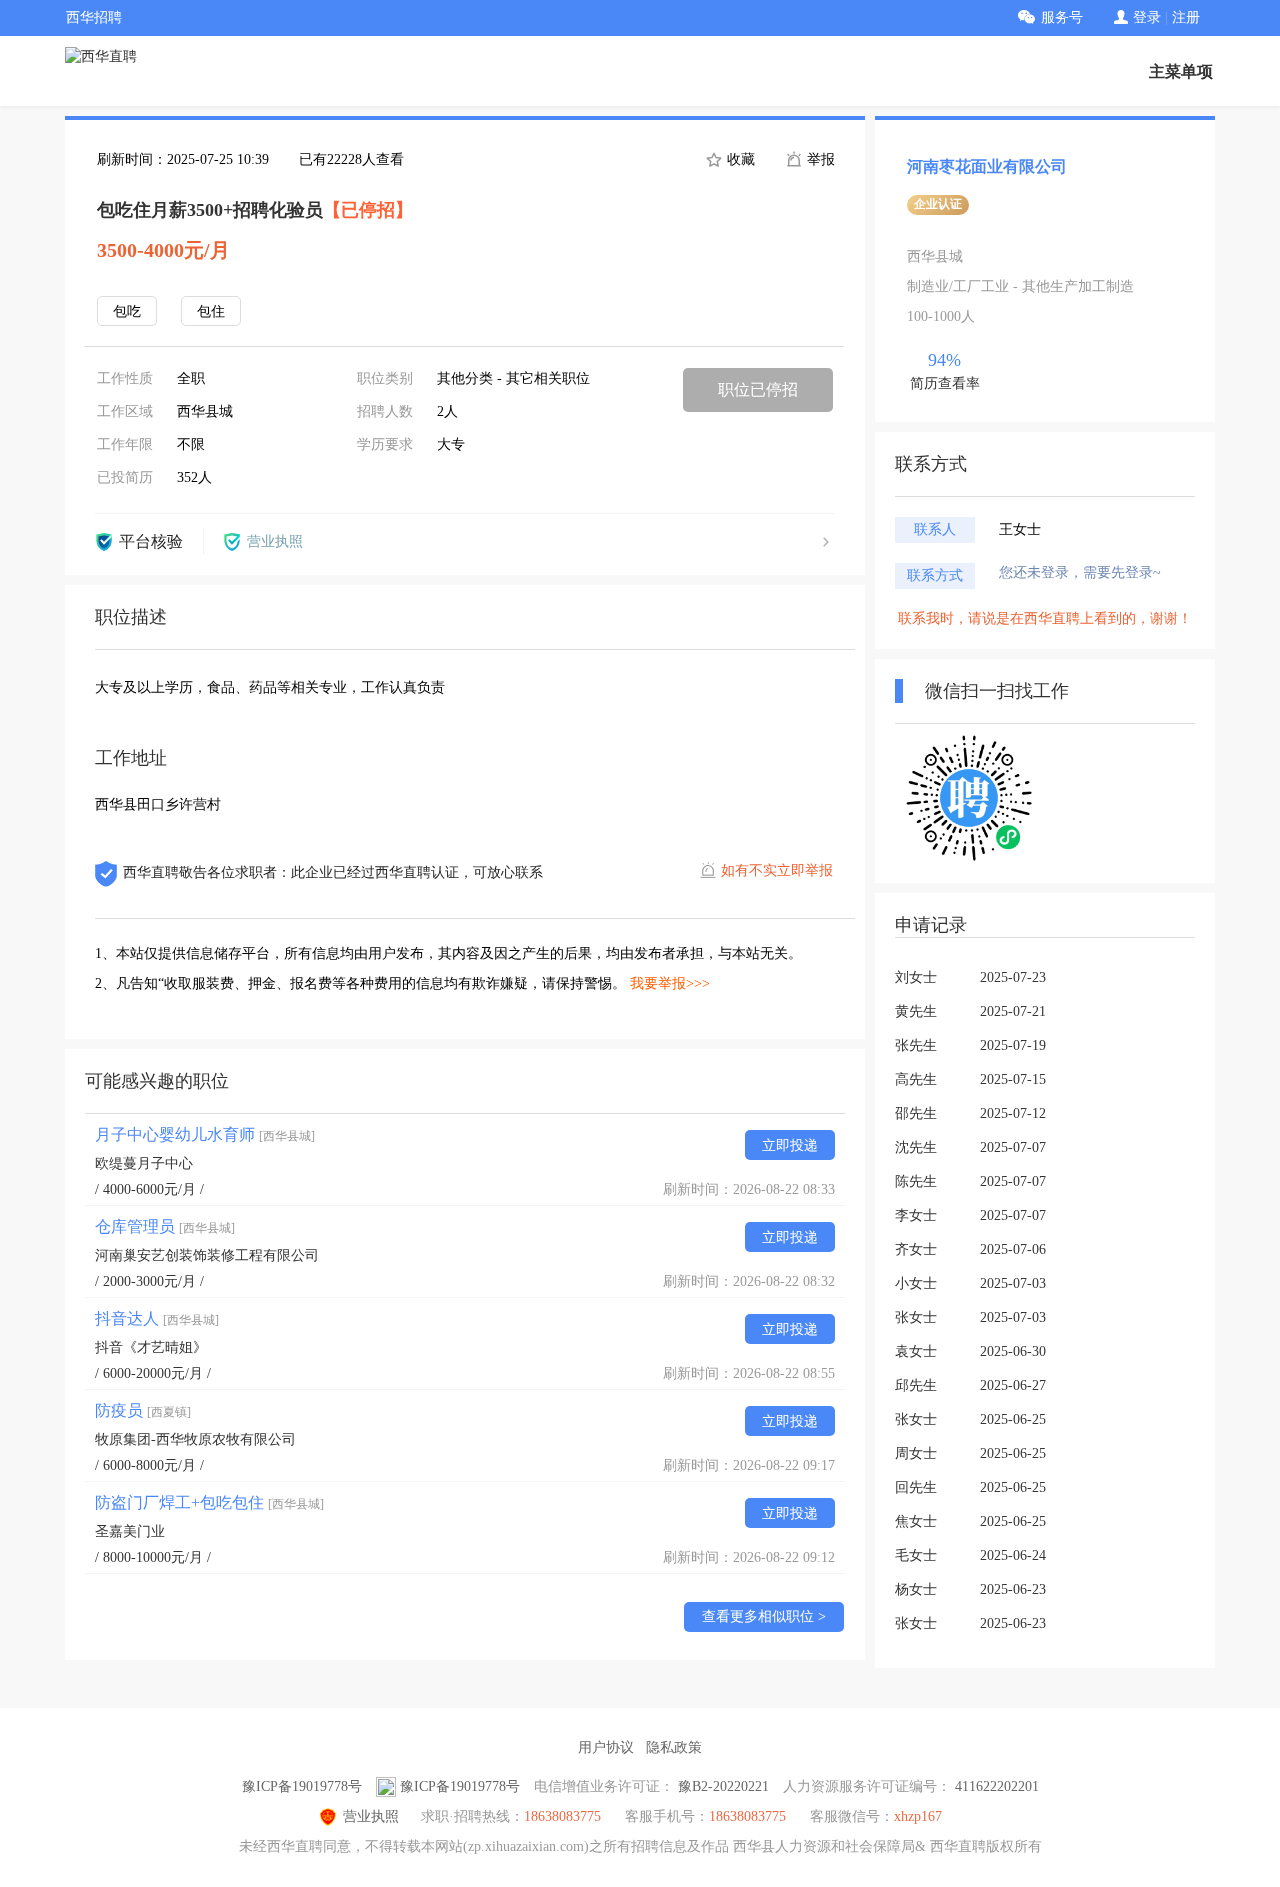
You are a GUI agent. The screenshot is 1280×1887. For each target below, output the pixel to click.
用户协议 (606, 1747)
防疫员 (143, 1410)
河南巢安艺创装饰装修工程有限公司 (207, 1255)
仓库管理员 (165, 1226)
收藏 (739, 159)
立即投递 (790, 1145)
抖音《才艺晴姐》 (151, 1347)
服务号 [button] (1062, 17)
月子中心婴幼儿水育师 (205, 1134)
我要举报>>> (670, 983)
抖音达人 (157, 1318)
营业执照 (371, 1816)
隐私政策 (674, 1747)
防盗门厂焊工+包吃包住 (209, 1502)
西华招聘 (94, 17)
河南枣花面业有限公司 (987, 166)
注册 (1186, 17)
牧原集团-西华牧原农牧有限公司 (195, 1439)
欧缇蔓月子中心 (144, 1163)
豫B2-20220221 (723, 1786)
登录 (1147, 17)
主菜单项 (1181, 71)
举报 (819, 159)
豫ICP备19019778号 (302, 1786)
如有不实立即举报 (777, 870)
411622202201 (997, 1786)
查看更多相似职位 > (764, 1616)
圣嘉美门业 (130, 1531)
